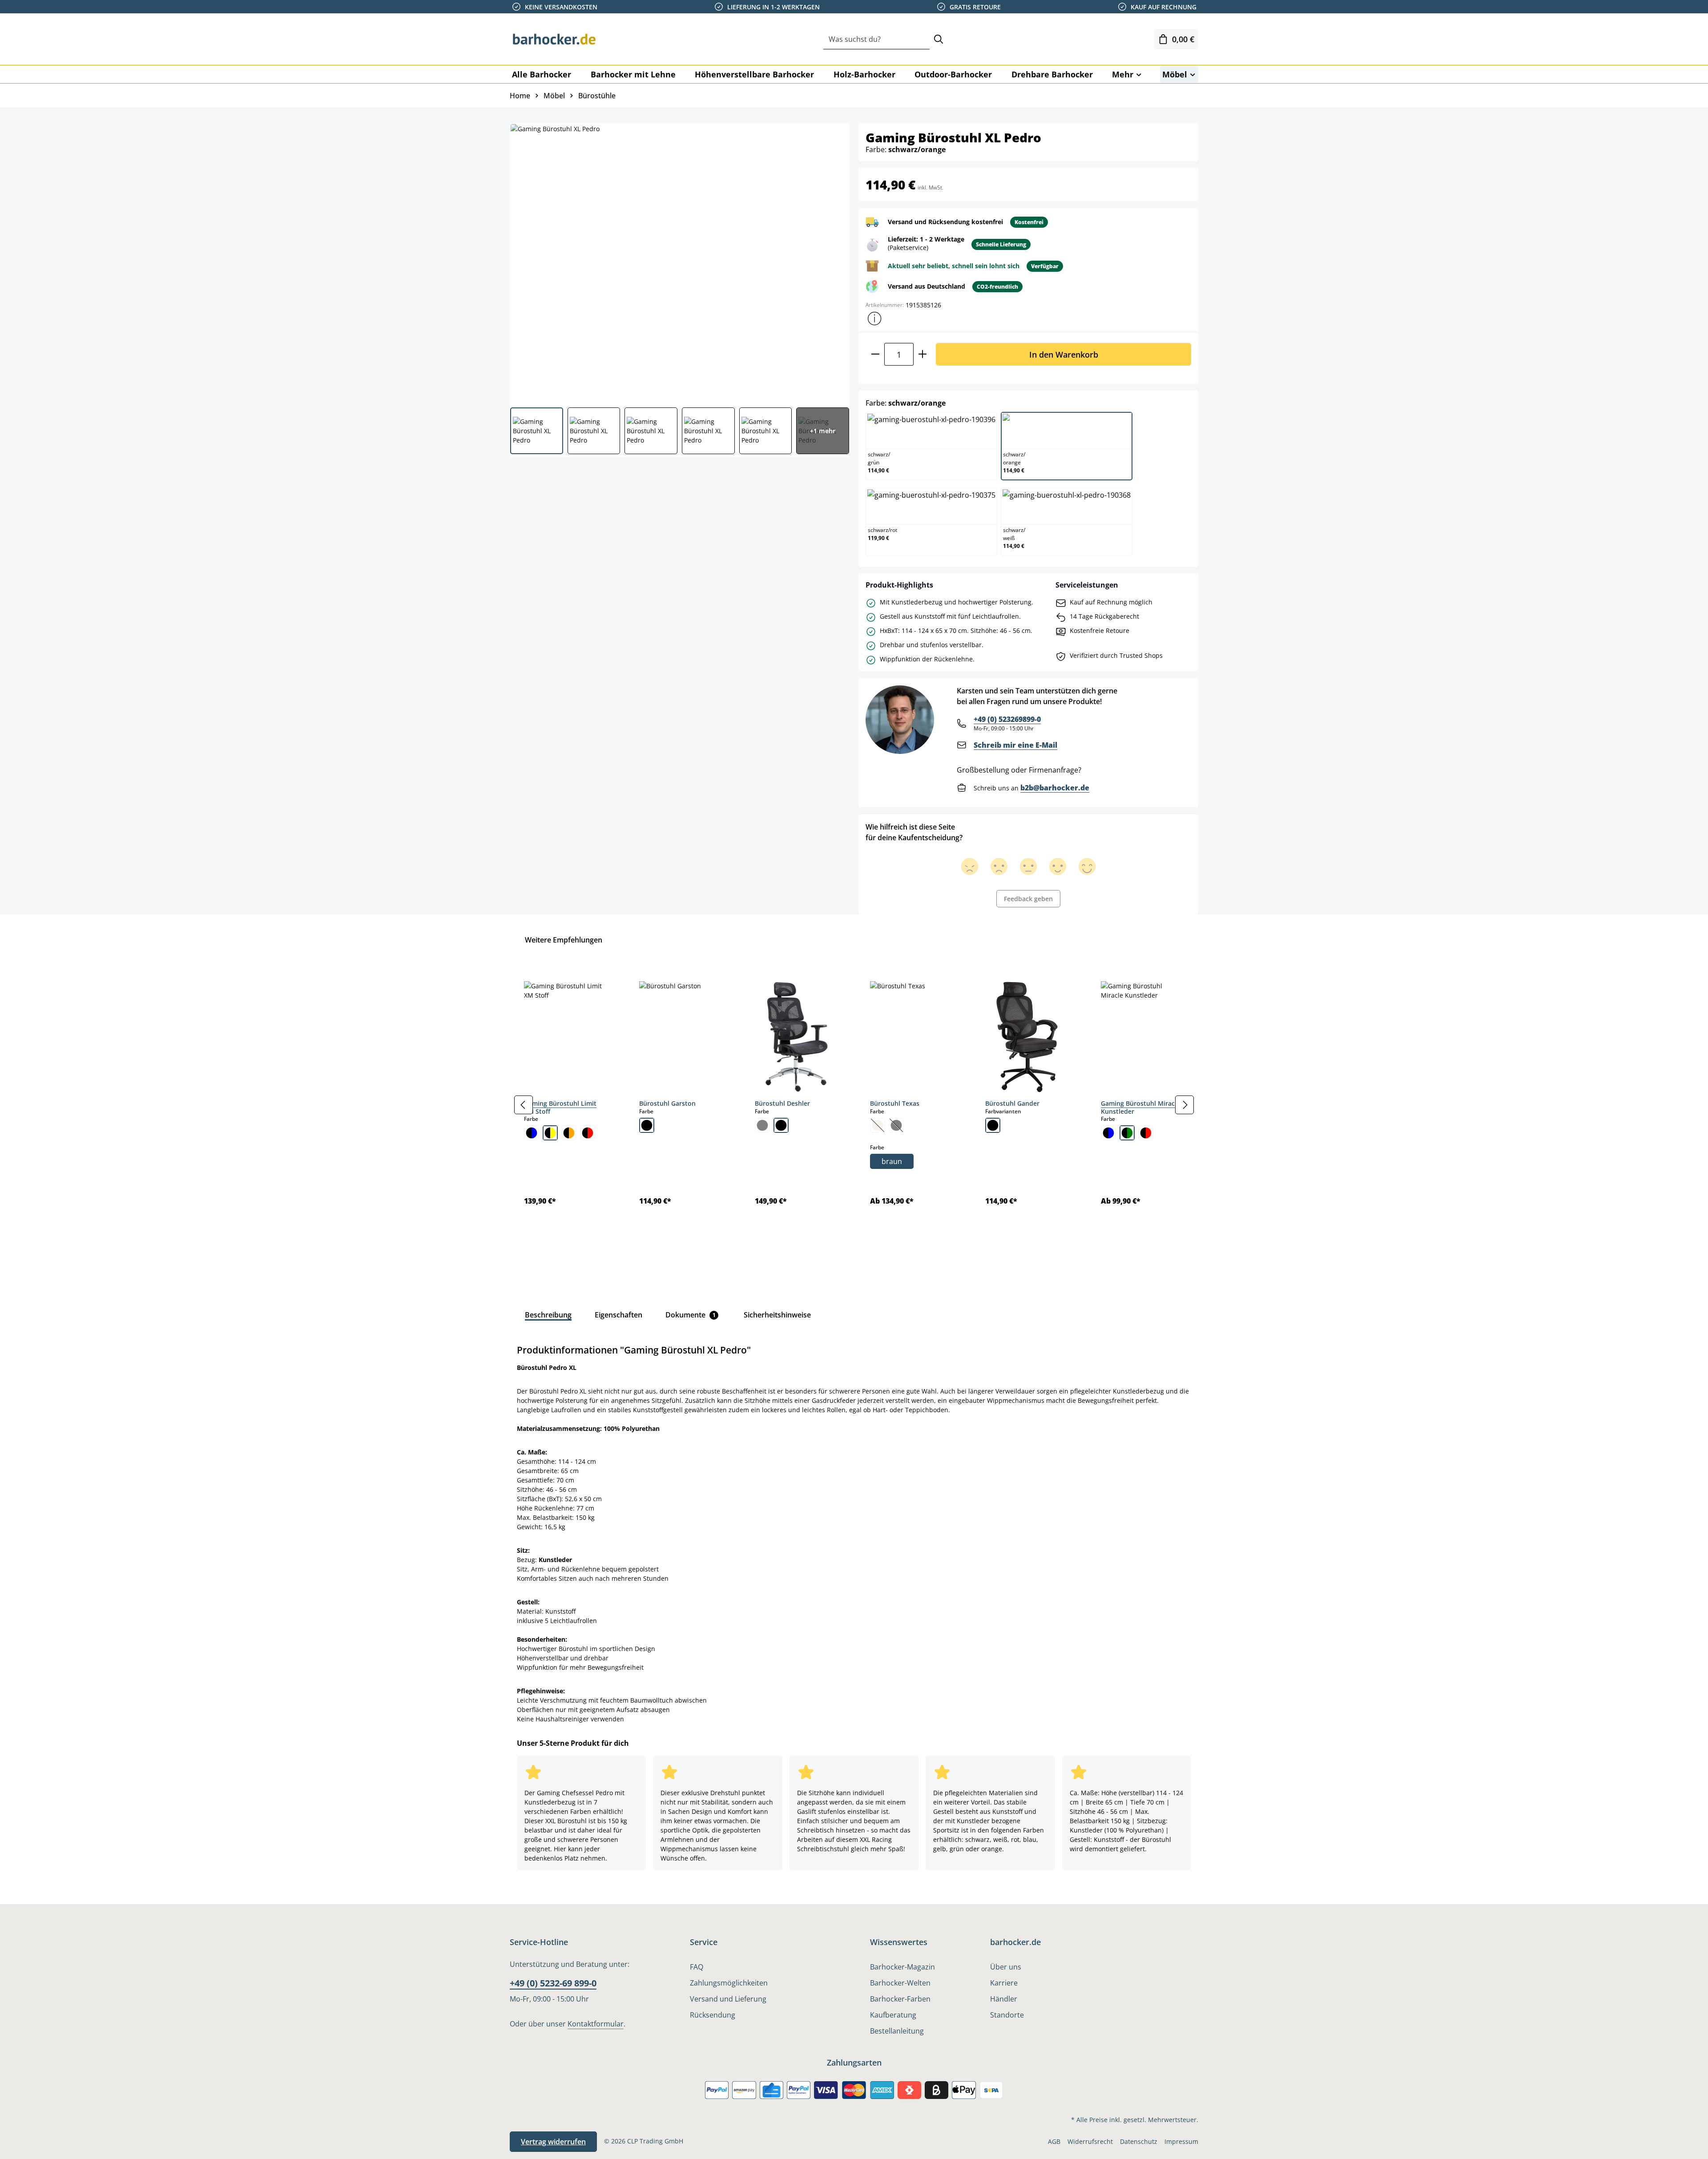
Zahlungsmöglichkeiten (729, 1983)
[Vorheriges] (524, 1105)
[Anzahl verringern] (875, 354)
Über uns (1006, 1967)
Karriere (1004, 1983)
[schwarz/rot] (588, 1133)
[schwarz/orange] (569, 1133)
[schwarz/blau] (532, 1133)
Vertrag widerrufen (553, 2142)
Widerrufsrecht (1090, 2141)
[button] (874, 318)
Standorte (1007, 2015)
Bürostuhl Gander (1012, 1103)
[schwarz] (647, 1125)
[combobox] (876, 39)
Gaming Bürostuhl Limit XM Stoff (560, 1107)
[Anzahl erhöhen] (923, 354)
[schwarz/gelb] (550, 1133)
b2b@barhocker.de (1055, 788)
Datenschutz (1139, 2141)
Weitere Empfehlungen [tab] (564, 940)
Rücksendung (713, 2015)
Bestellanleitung (897, 2031)
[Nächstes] (1184, 1105)
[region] (854, 1104)
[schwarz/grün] (1127, 1133)
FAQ (697, 1967)
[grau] (762, 1125)
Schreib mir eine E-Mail (1015, 745)
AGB (1054, 2141)
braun (892, 1161)
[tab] (548, 1315)
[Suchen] (939, 39)
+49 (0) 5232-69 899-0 (553, 1983)
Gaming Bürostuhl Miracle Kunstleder (1140, 1107)
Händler (1004, 1999)
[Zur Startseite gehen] (554, 39)
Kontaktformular (596, 2024)
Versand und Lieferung (728, 1999)
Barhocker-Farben (900, 1999)
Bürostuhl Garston (667, 1103)
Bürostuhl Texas (895, 1103)
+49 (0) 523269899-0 (1007, 719)
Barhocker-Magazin (902, 1967)
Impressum (1181, 2141)
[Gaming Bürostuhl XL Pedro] (679, 262)
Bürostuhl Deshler (782, 1103)
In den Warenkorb (1064, 354)
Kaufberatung (893, 2015)
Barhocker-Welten (900, 1983)
